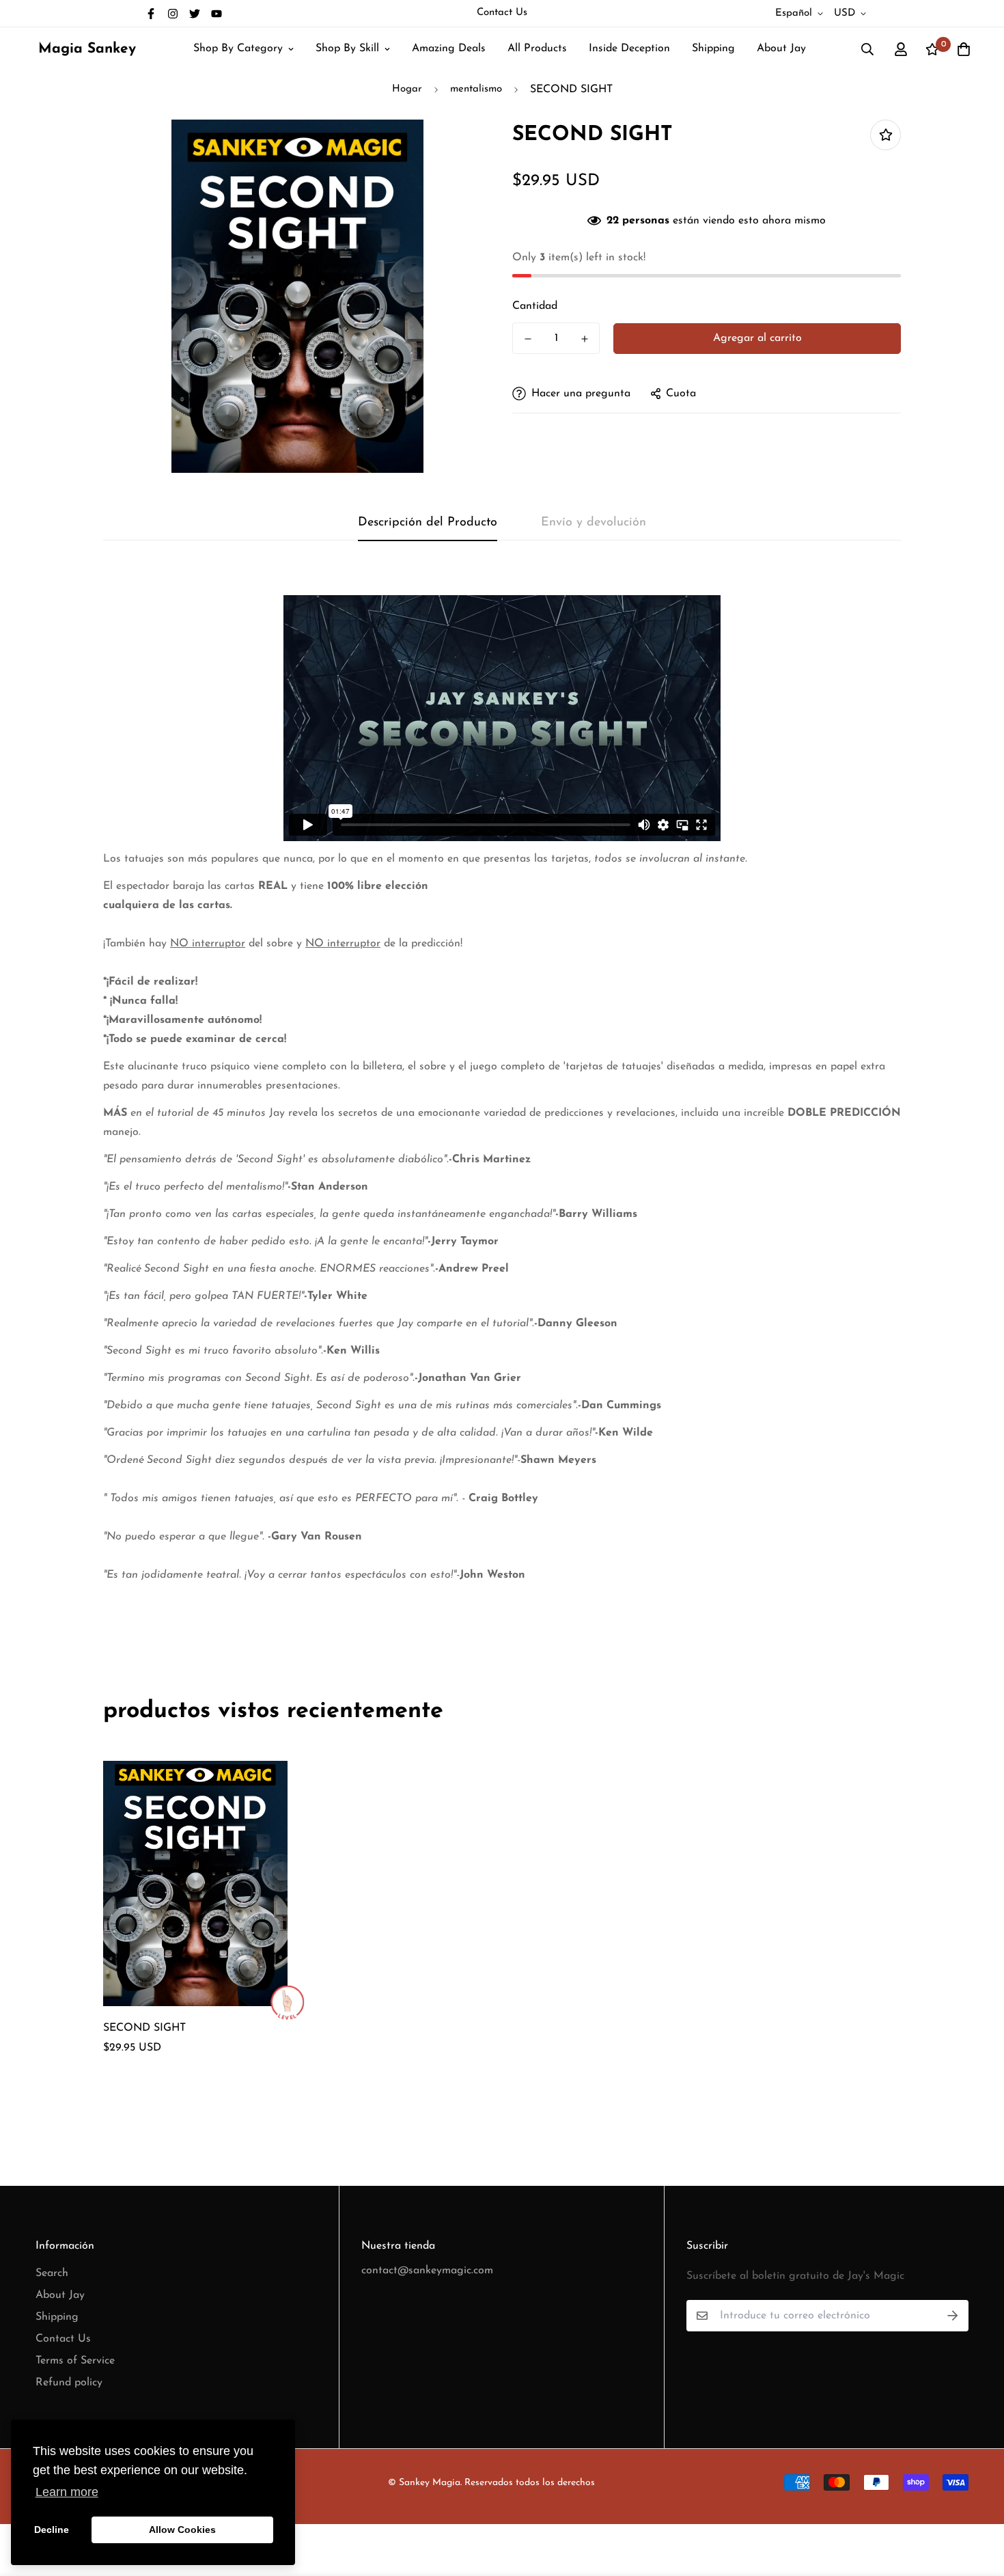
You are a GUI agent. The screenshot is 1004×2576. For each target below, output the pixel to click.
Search (52, 2273)
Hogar (407, 89)
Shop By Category (238, 49)
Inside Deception (629, 49)
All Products (537, 49)
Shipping (713, 49)
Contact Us (502, 13)
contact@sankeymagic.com (427, 2271)
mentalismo (476, 89)
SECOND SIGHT (144, 2028)
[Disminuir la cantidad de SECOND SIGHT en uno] (528, 339)
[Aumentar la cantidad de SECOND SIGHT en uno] (584, 339)
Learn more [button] (67, 2492)
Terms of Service (75, 2361)
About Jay (781, 49)
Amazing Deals (449, 49)
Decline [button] (52, 2530)
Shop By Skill (347, 49)
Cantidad (535, 306)
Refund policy (69, 2383)
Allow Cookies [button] (182, 2530)
